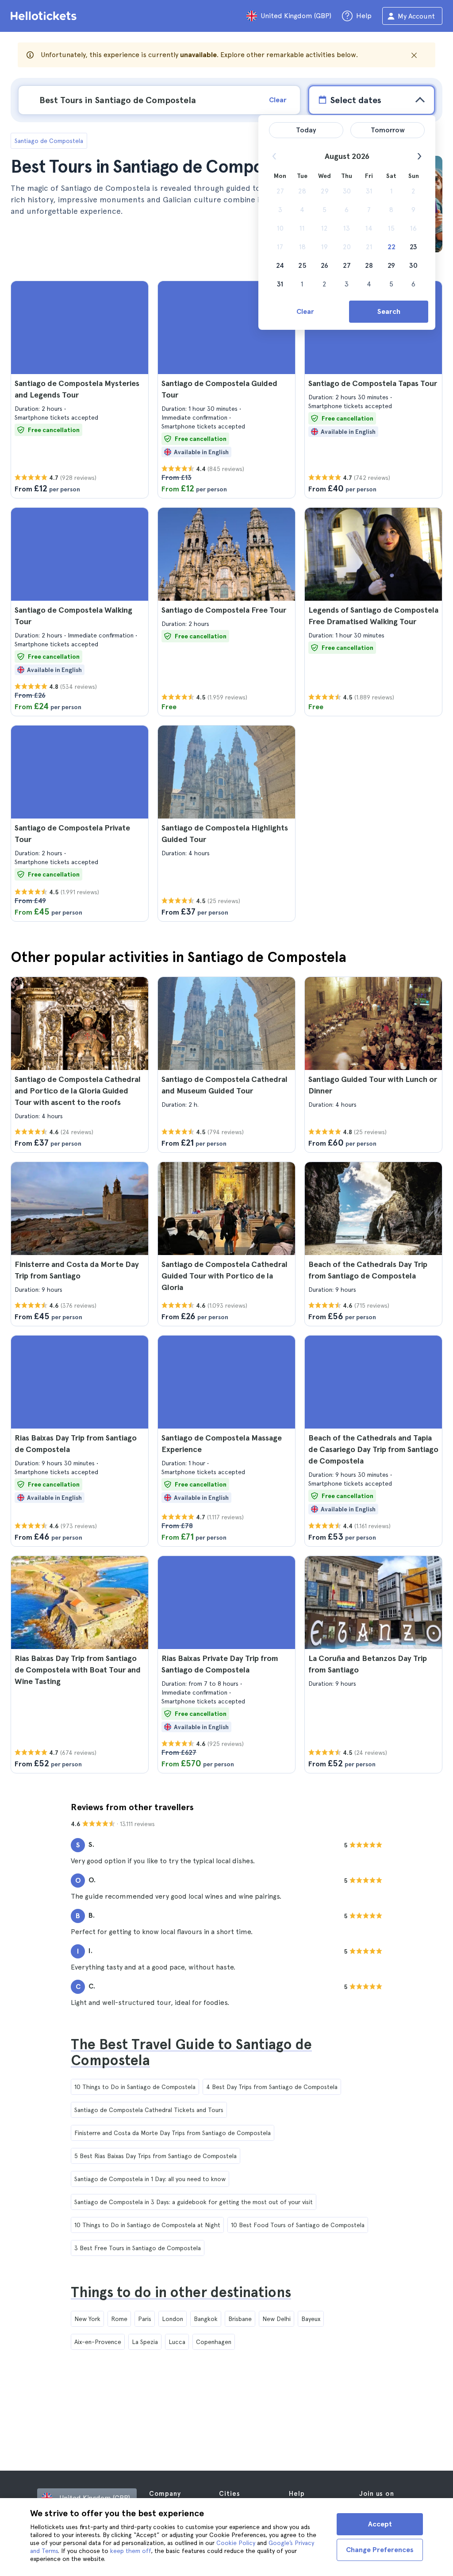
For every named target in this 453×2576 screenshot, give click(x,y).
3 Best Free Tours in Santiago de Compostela (138, 2248)
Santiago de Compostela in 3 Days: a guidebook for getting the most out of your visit (194, 2202)
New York (87, 2319)
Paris (145, 2319)
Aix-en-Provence (98, 2342)
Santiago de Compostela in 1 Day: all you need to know (150, 2179)
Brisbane (240, 2319)
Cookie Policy (236, 2543)
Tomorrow (388, 130)
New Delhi (276, 2319)
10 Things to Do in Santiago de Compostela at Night (147, 2225)
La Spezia (145, 2342)
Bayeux (311, 2319)
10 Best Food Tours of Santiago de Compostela (298, 2225)
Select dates (356, 100)
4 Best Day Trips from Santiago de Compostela (272, 2087)
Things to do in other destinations (181, 2292)
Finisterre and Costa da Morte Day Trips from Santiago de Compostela (173, 2133)
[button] (80, 390)
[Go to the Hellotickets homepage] (45, 16)
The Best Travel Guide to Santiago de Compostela (191, 2052)
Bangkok (206, 2319)
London (173, 2319)
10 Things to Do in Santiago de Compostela (135, 2087)
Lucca (177, 2342)
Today (306, 130)
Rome (119, 2319)
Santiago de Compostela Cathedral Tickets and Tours (149, 2110)
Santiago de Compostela (49, 141)
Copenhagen (214, 2342)
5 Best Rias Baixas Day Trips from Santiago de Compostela (155, 2156)
